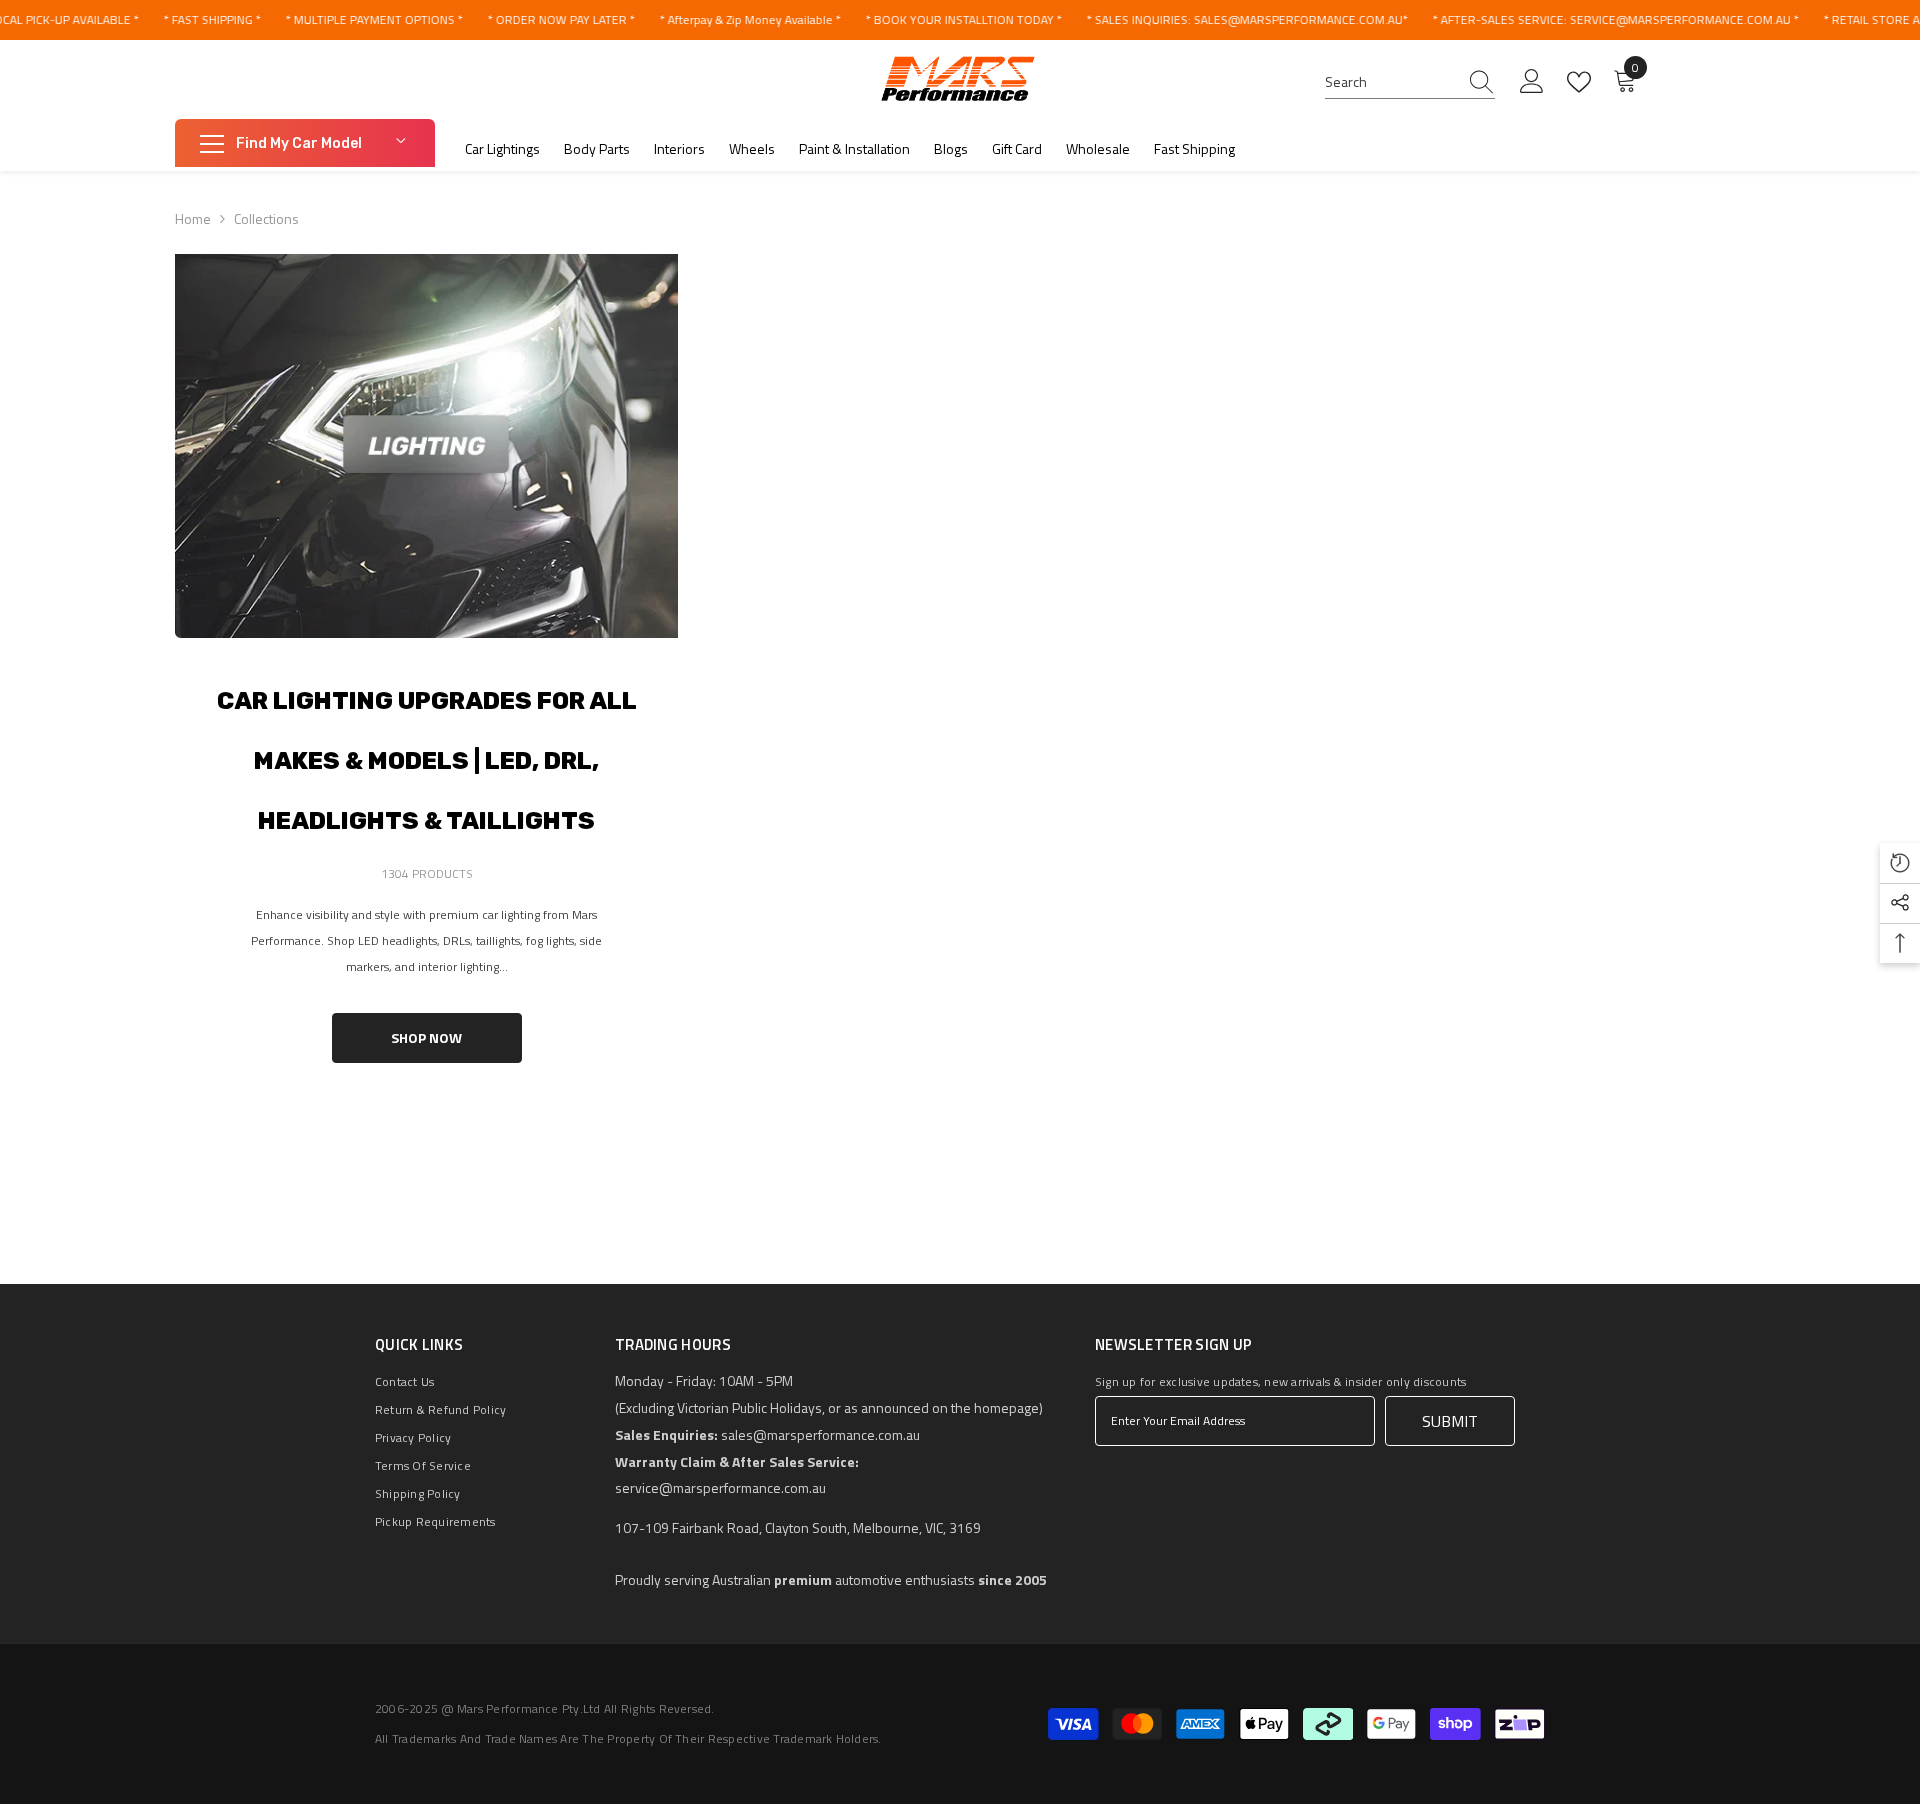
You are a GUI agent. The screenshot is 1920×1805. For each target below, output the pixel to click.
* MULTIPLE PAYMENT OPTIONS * (373, 19)
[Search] (1410, 82)
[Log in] (1532, 82)
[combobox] (1391, 82)
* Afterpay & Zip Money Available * (749, 19)
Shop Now (426, 1037)
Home (193, 218)
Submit (1450, 1421)
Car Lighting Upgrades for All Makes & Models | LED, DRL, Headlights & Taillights (427, 761)
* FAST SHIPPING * (211, 19)
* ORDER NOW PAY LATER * (560, 19)
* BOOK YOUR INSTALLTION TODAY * (963, 19)
